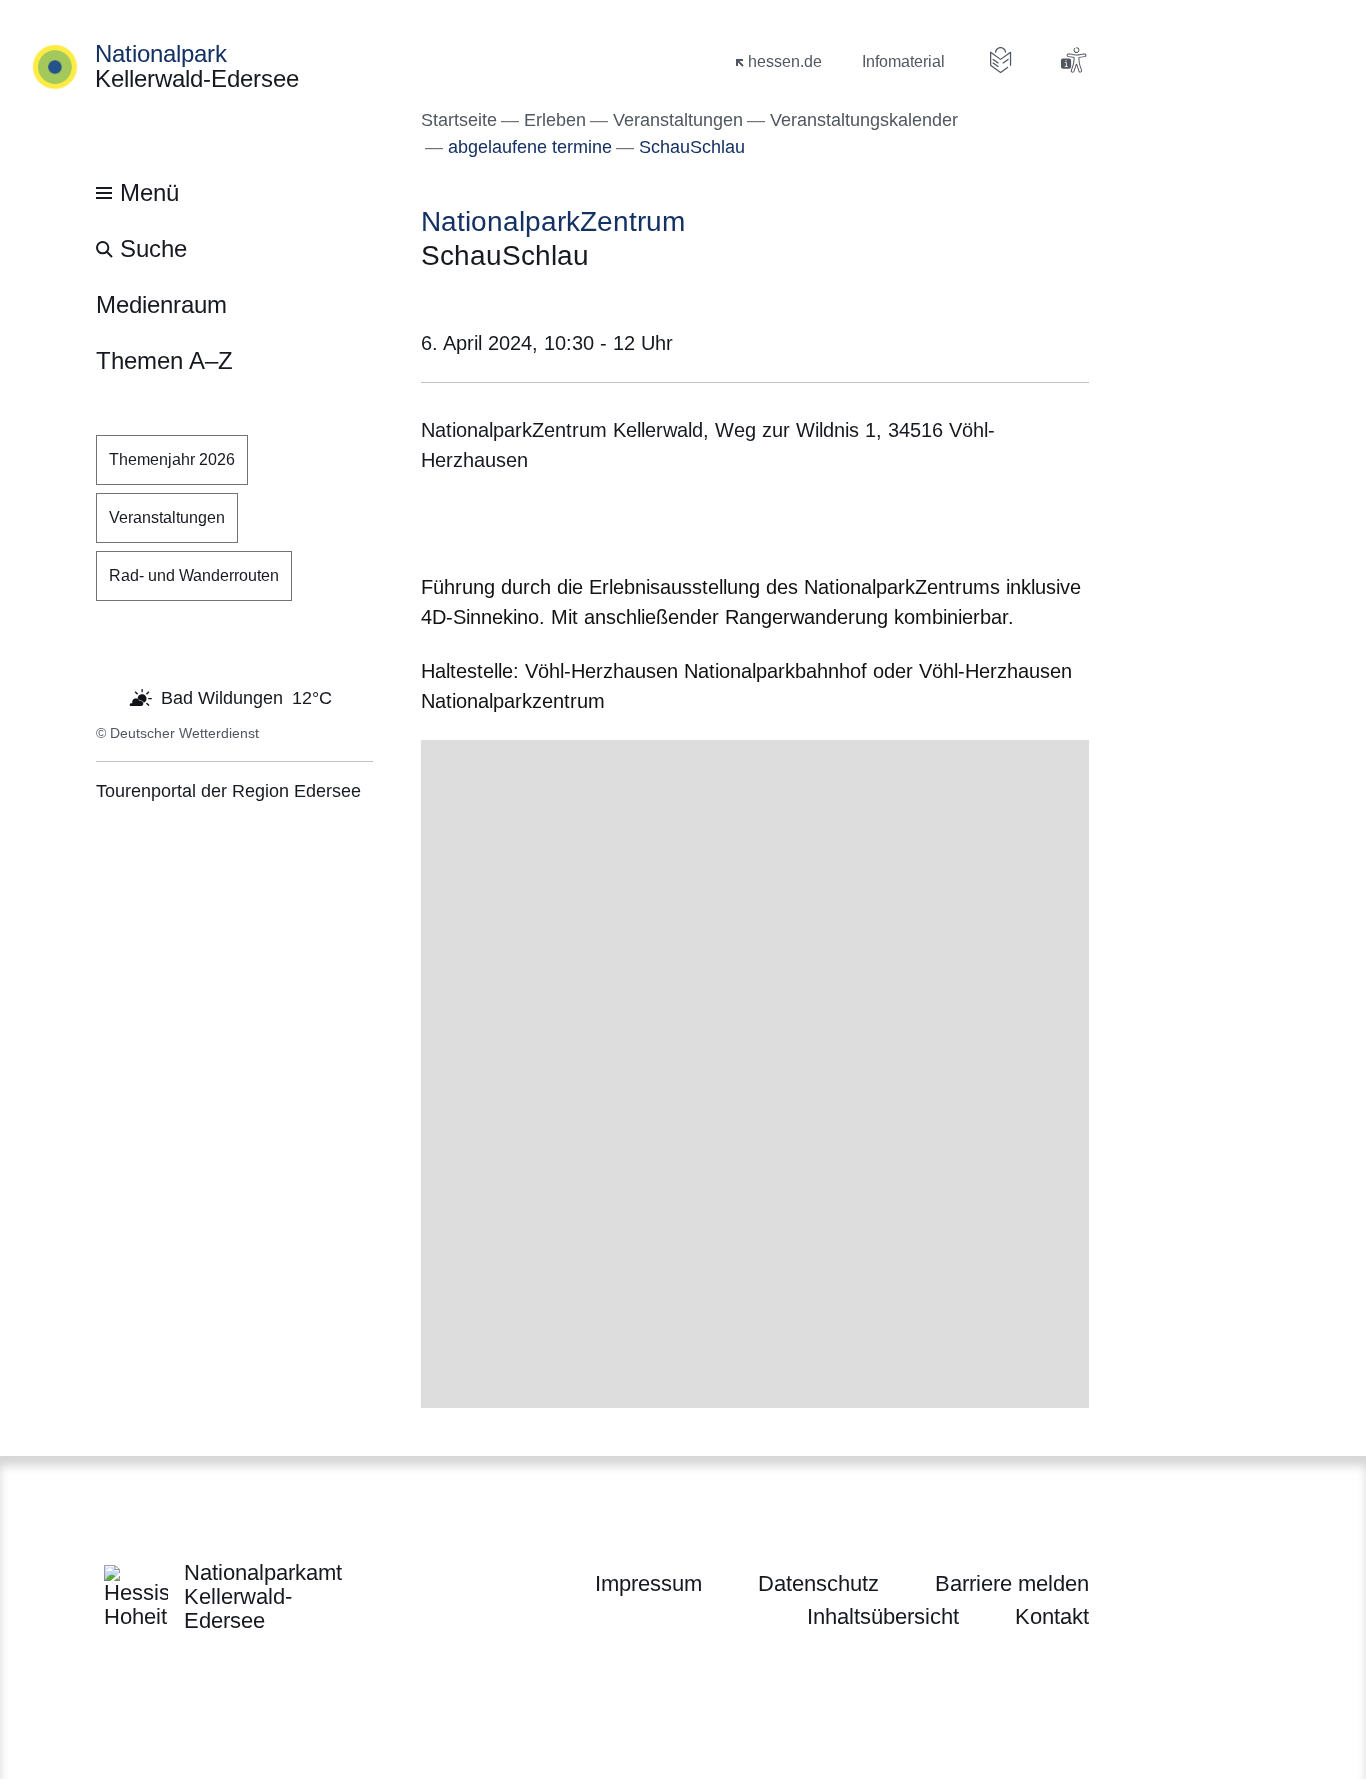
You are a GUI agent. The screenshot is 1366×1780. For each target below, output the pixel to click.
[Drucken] (592, 527)
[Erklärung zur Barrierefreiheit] (1073, 60)
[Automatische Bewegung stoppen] (107, 696)
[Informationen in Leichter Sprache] (1001, 60)
